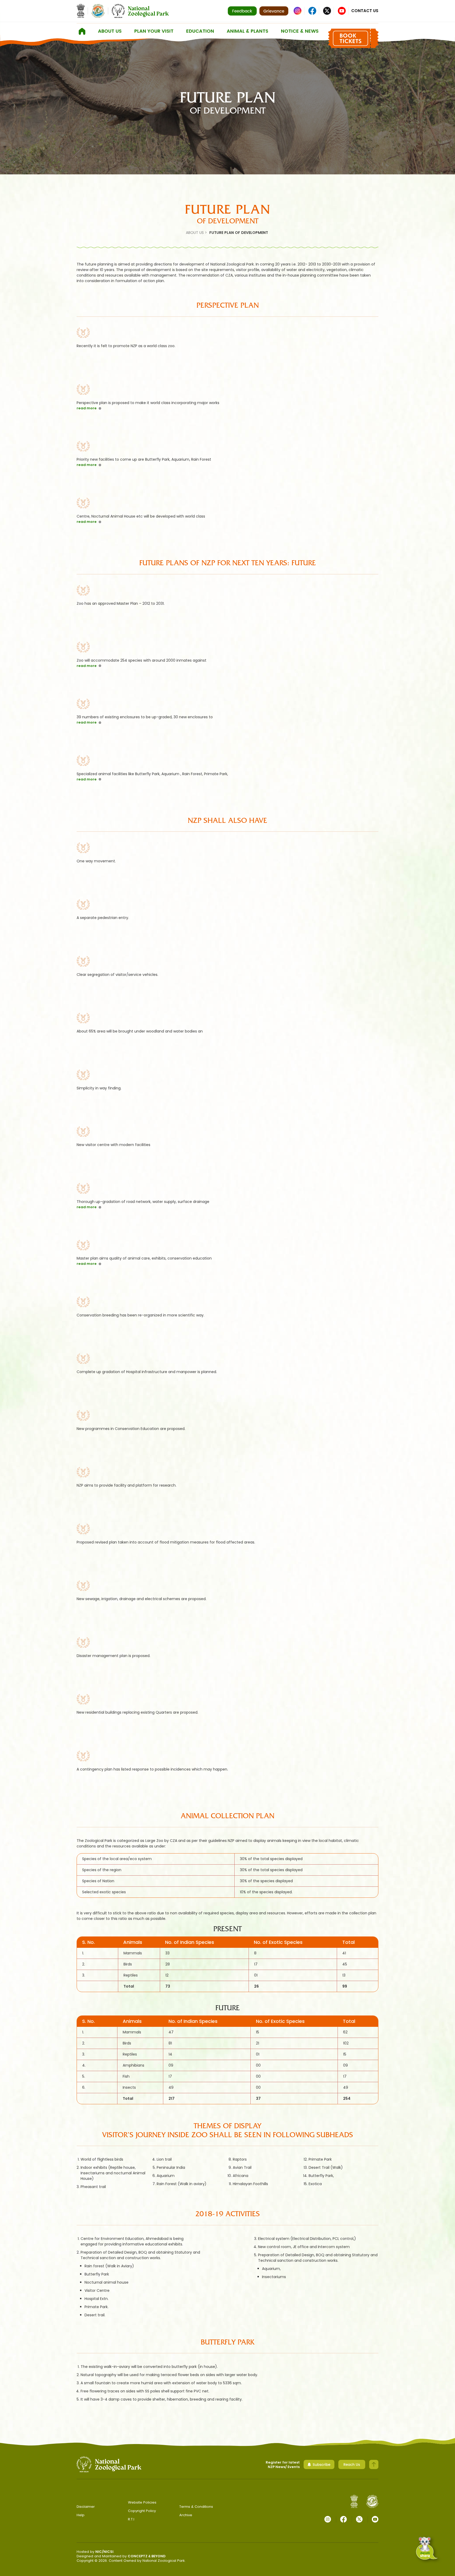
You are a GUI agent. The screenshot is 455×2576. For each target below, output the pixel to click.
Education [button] (200, 31)
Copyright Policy (142, 2511)
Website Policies (142, 2502)
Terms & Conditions (196, 2507)
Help (81, 2515)
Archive (186, 2515)
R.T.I (131, 2519)
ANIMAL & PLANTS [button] (248, 31)
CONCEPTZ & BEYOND (147, 2556)
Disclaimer (86, 2507)
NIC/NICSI (104, 2552)
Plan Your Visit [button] (154, 31)
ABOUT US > (196, 233)
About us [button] (110, 31)
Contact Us (365, 11)
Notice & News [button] (300, 31)
